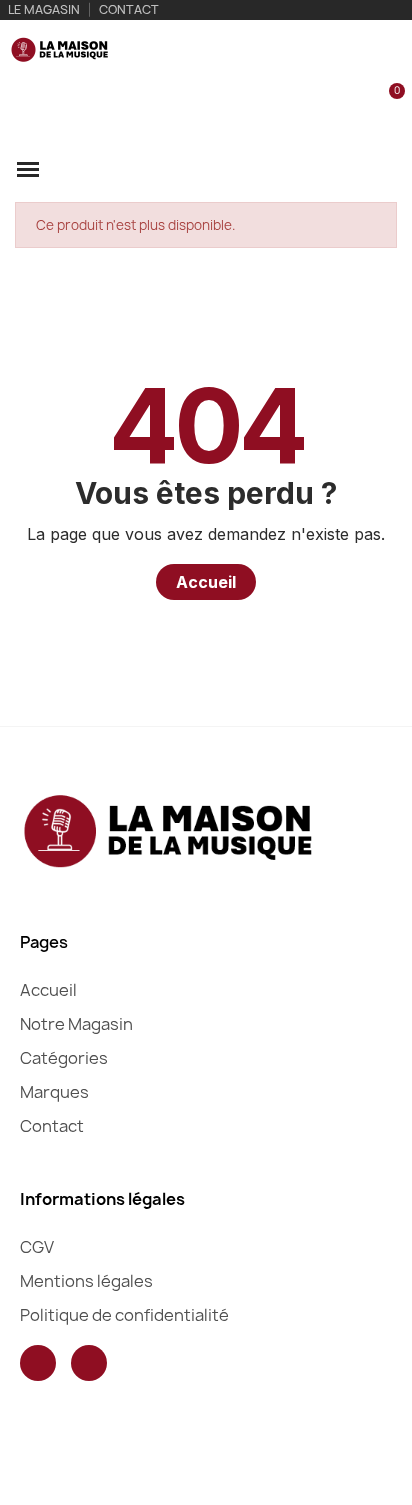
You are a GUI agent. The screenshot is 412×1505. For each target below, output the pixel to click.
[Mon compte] (354, 103)
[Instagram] (89, 1363)
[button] (320, 103)
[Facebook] (38, 1363)
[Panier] (385, 102)
